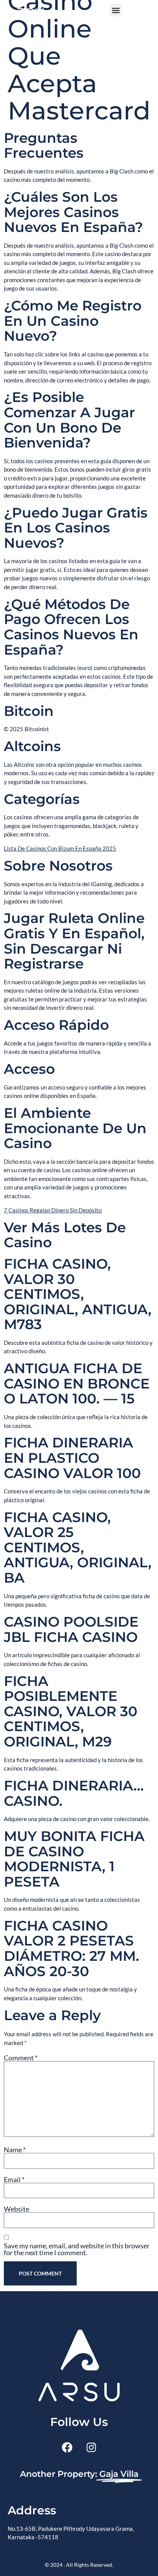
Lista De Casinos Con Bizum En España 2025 (60, 848)
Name (15, 2150)
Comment (21, 2058)
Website (16, 2209)
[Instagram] (91, 2447)
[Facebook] (67, 2447)
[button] (116, 10)
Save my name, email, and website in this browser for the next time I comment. (77, 2249)
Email (14, 2179)
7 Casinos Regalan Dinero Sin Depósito (53, 1210)
